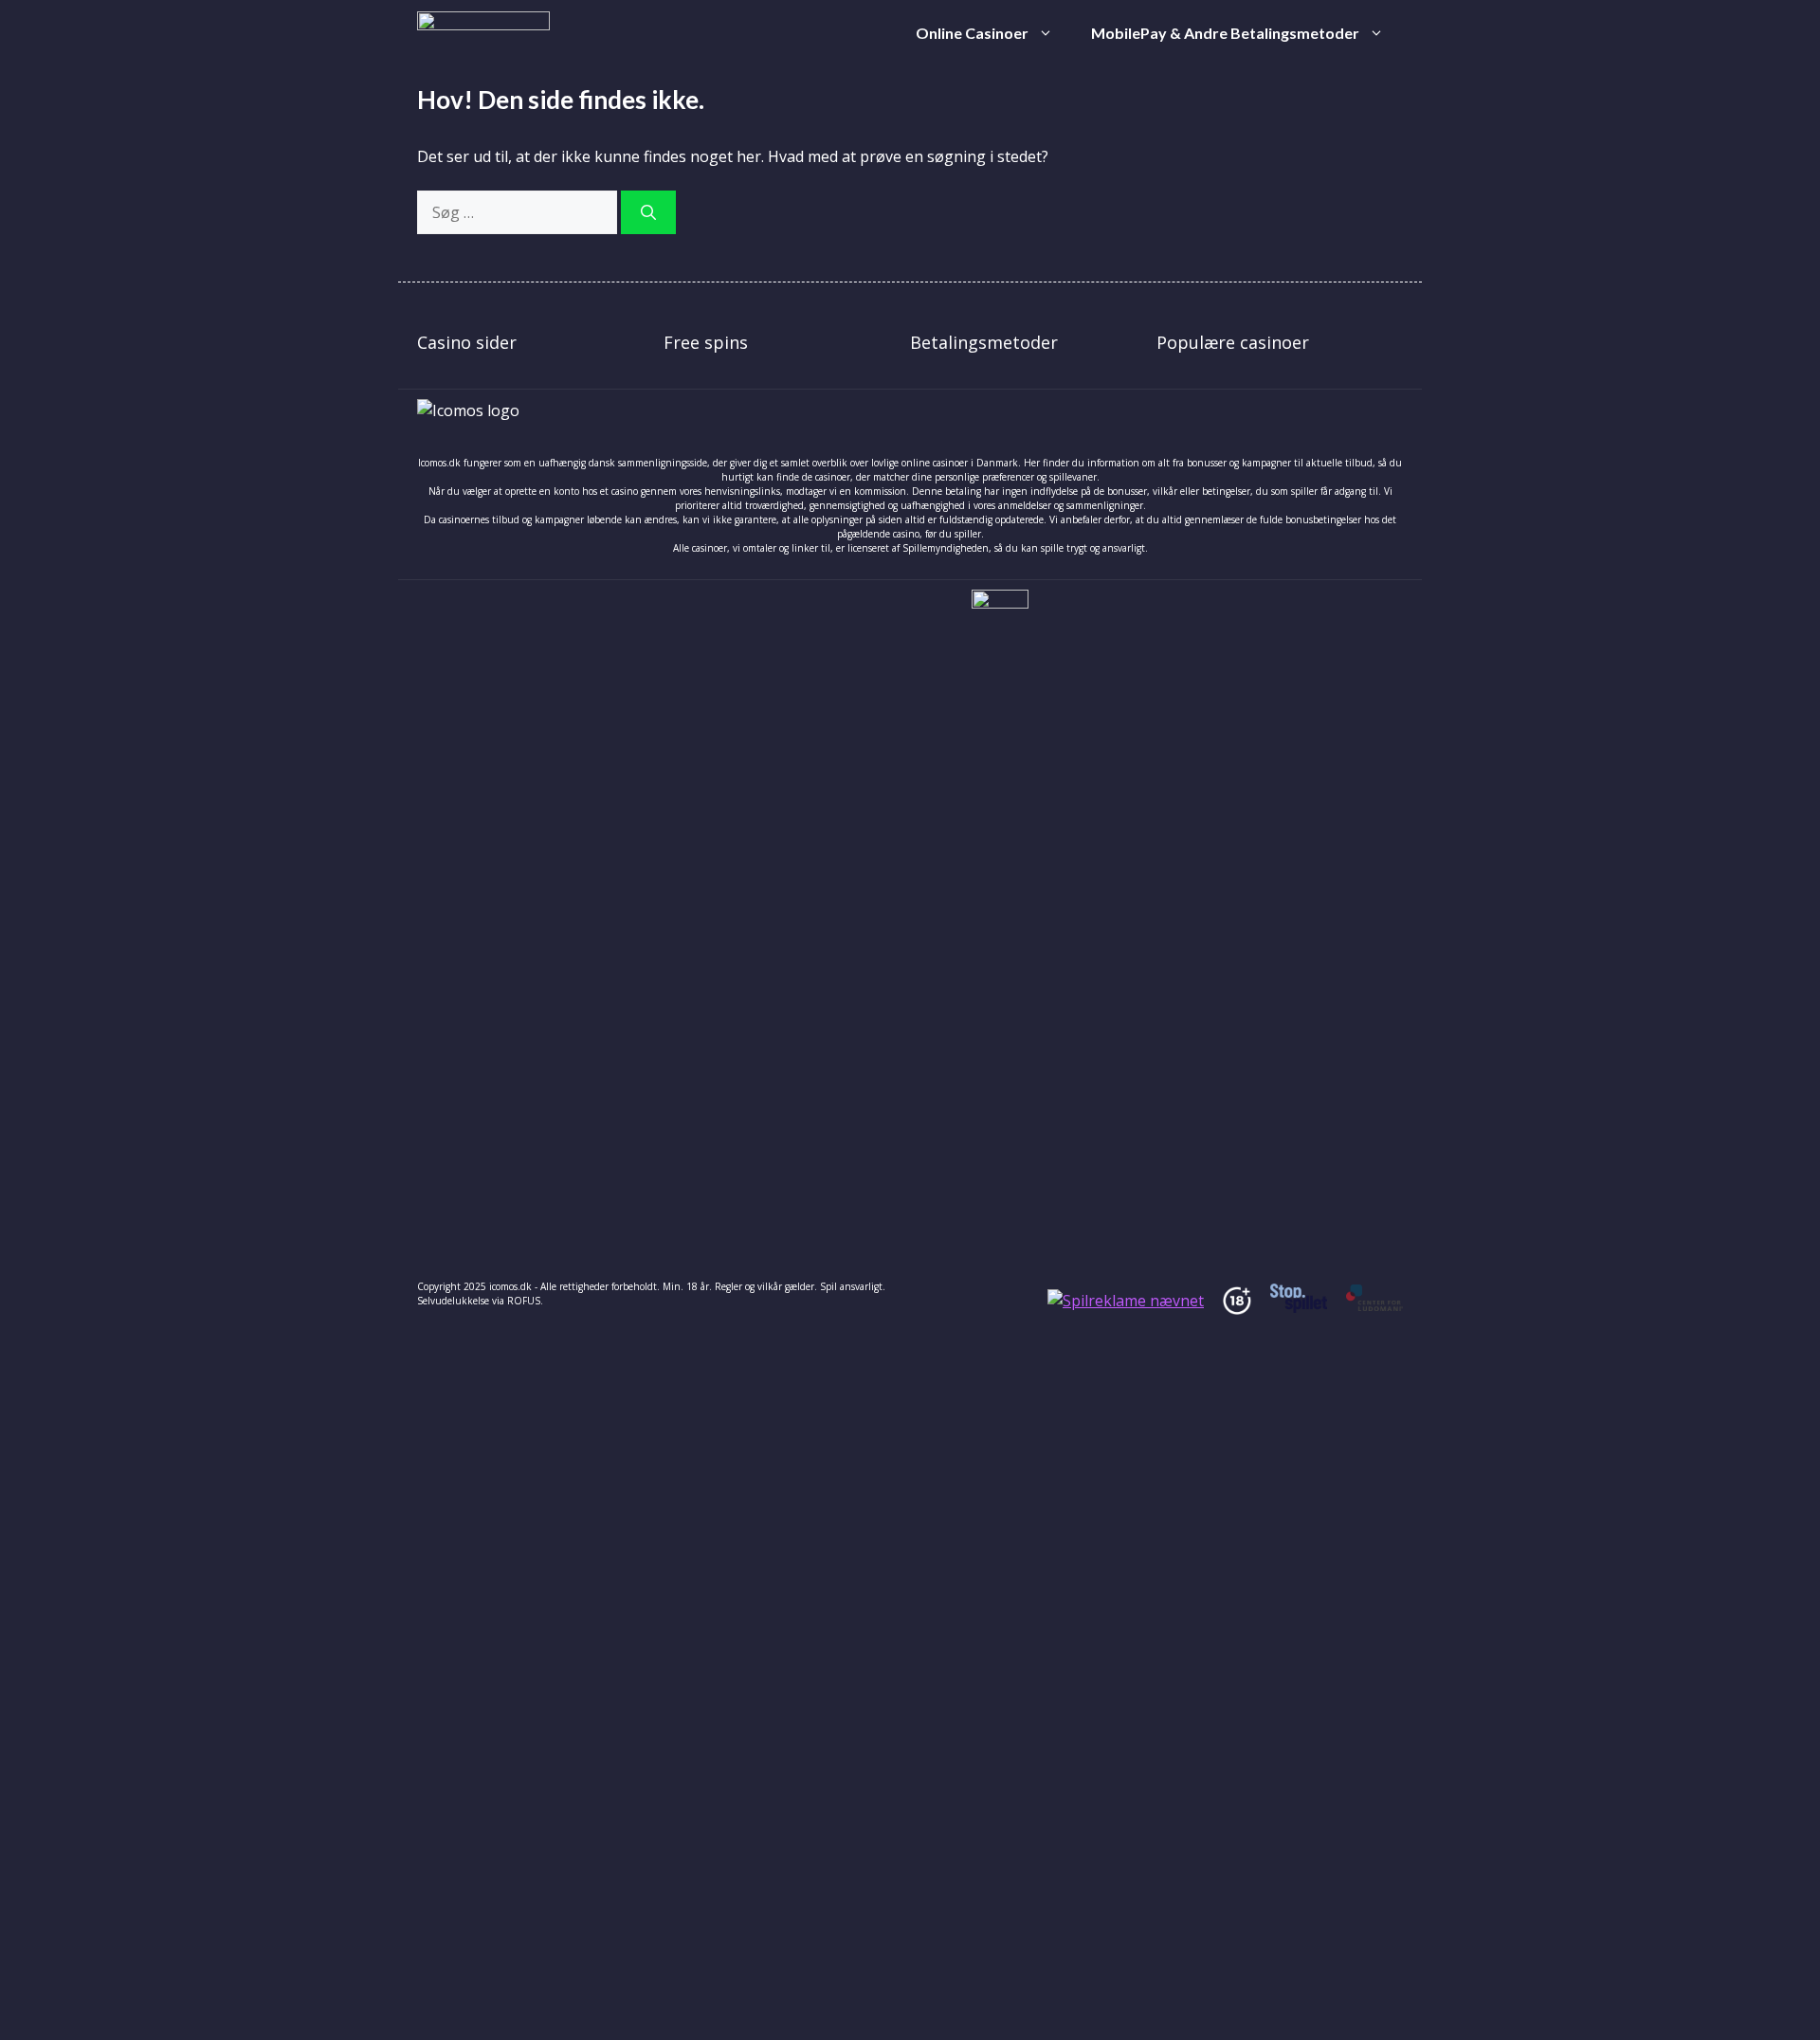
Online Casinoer (972, 33)
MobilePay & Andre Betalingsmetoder (1225, 33)
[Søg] (648, 212)
